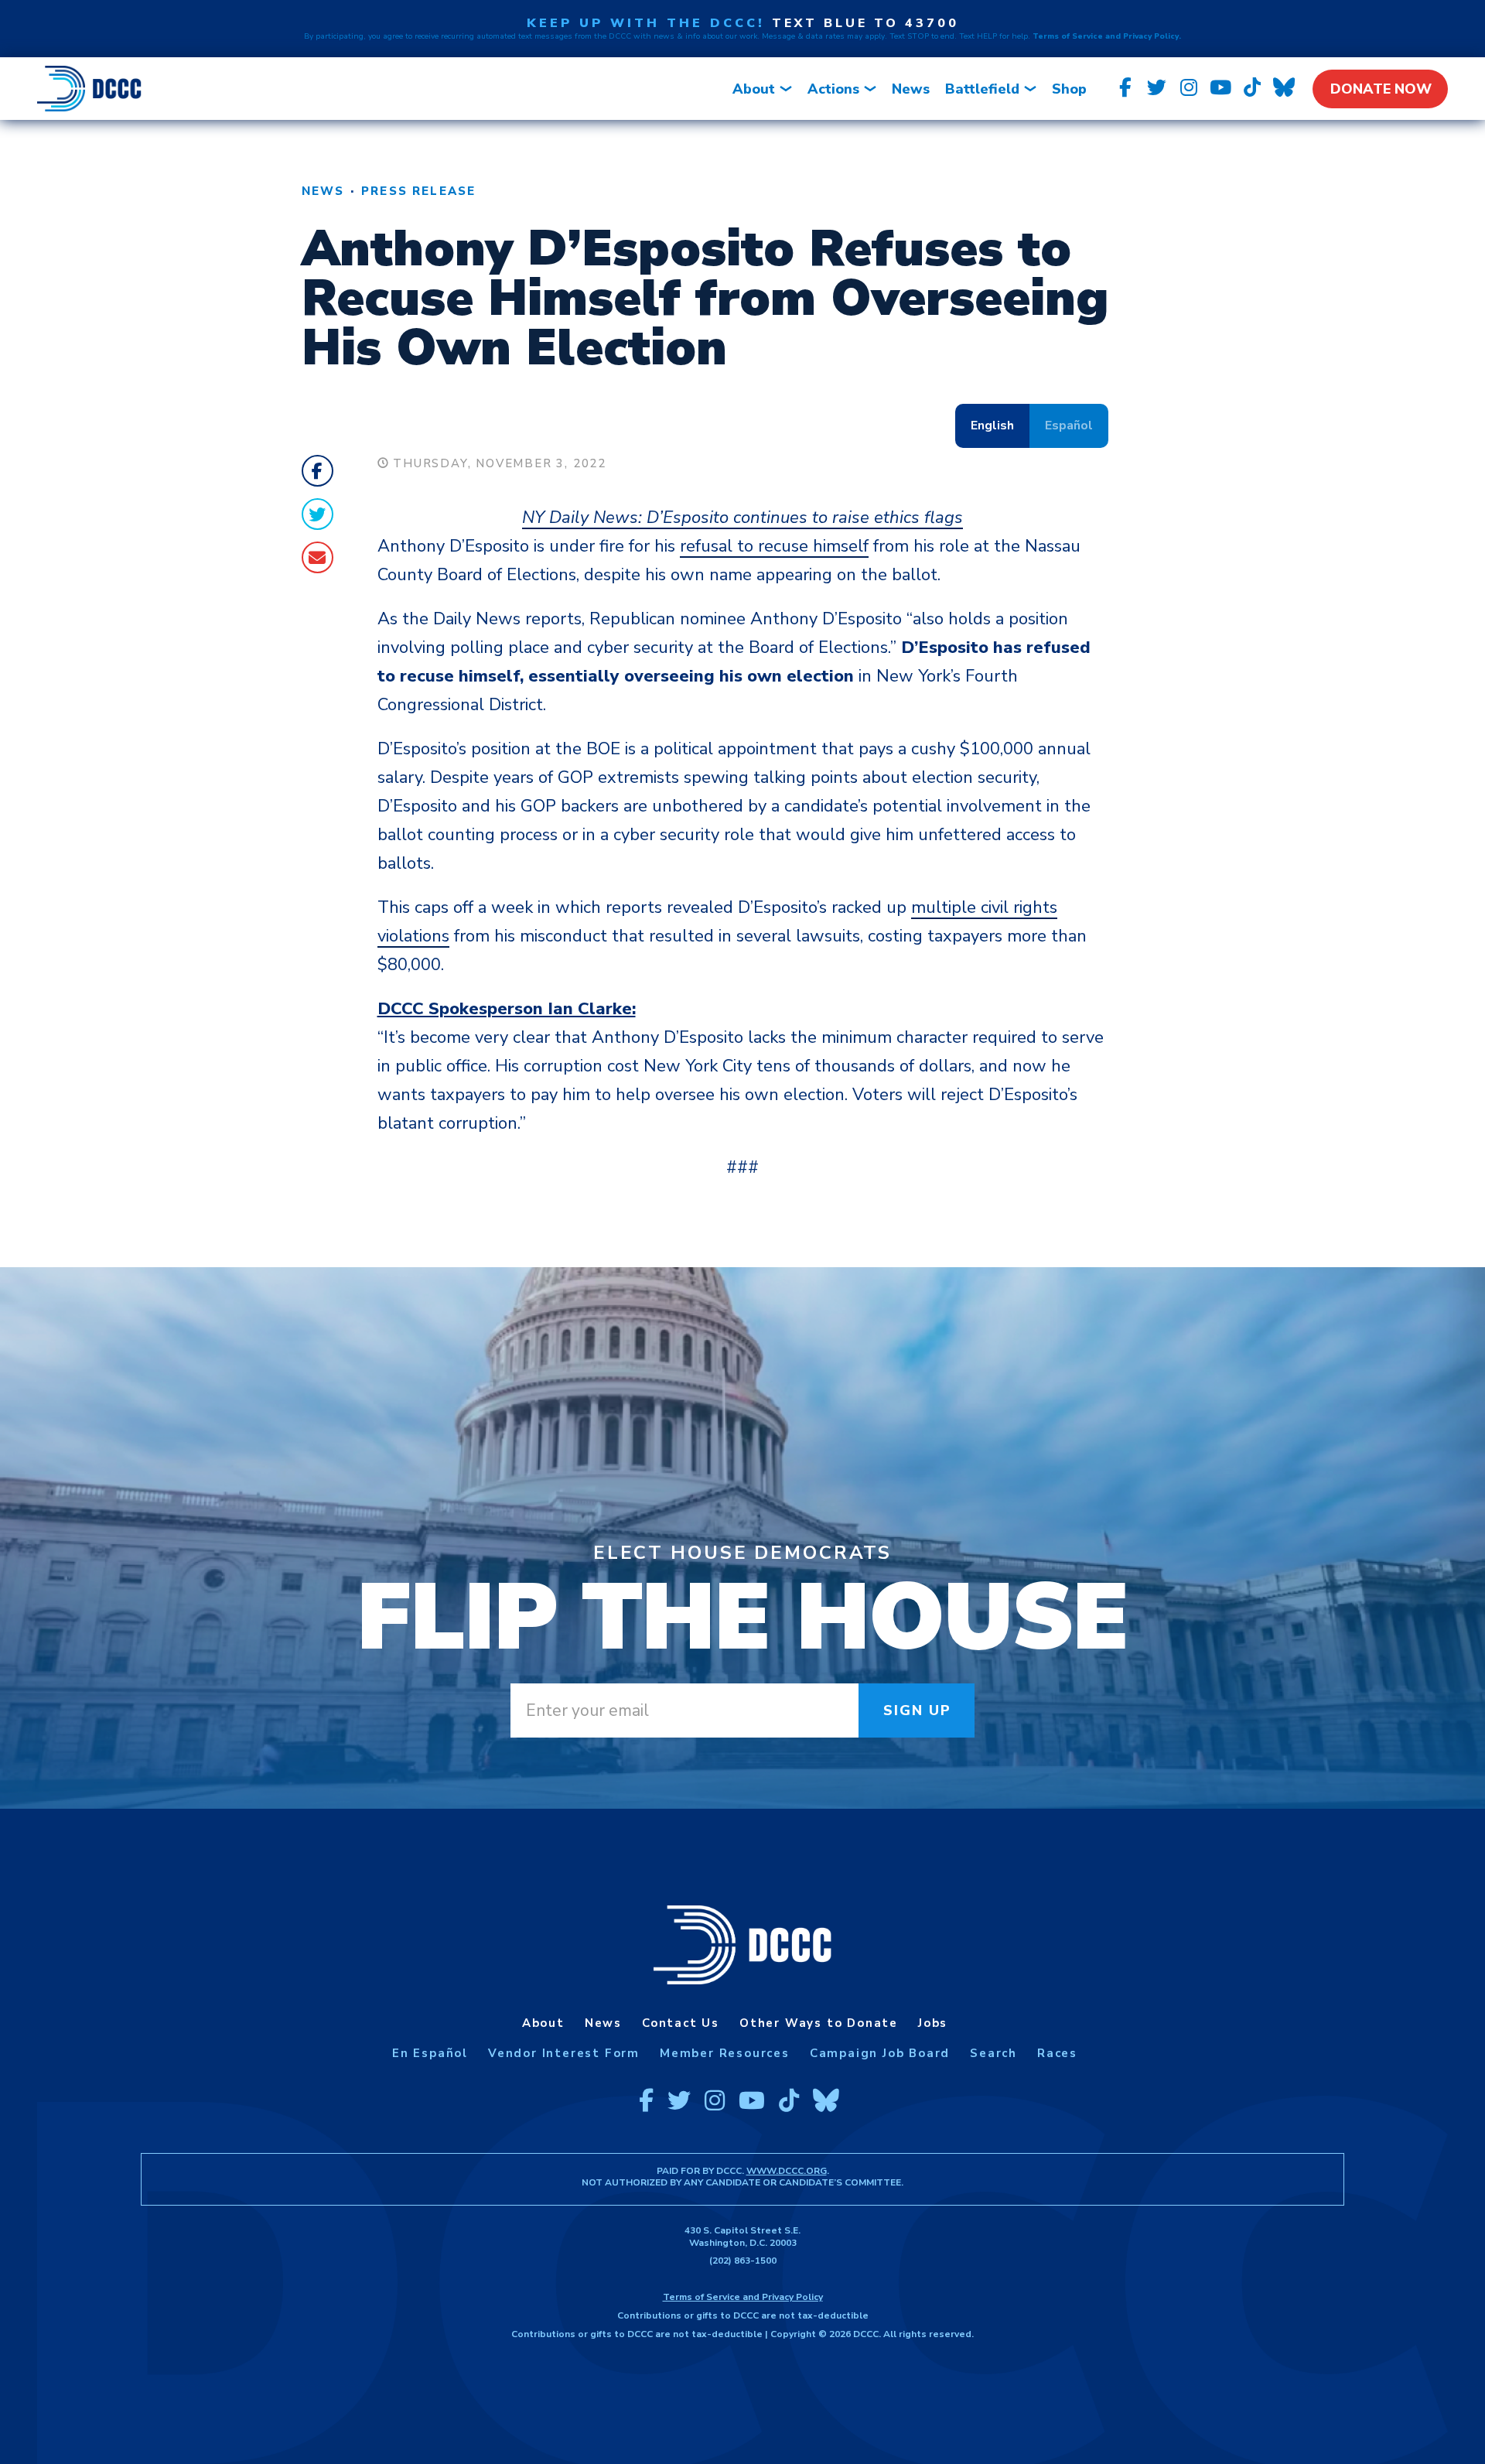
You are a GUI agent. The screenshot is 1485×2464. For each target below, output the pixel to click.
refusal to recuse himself (774, 546)
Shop (1069, 89)
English (992, 425)
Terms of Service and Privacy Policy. (1107, 36)
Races (1057, 2053)
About (754, 89)
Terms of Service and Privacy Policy (743, 2297)
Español (1069, 425)
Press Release (418, 191)
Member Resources (725, 2053)
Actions (833, 89)
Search (993, 2053)
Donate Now (1381, 89)
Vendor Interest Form (564, 2053)
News (911, 89)
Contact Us (681, 2023)
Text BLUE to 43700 (865, 23)
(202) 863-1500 (743, 2261)
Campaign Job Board (880, 2053)
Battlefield (982, 89)
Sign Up (918, 1710)
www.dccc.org (787, 2171)
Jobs (933, 2023)
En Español (430, 2053)
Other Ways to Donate (819, 2023)
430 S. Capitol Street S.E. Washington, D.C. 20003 (742, 2237)
